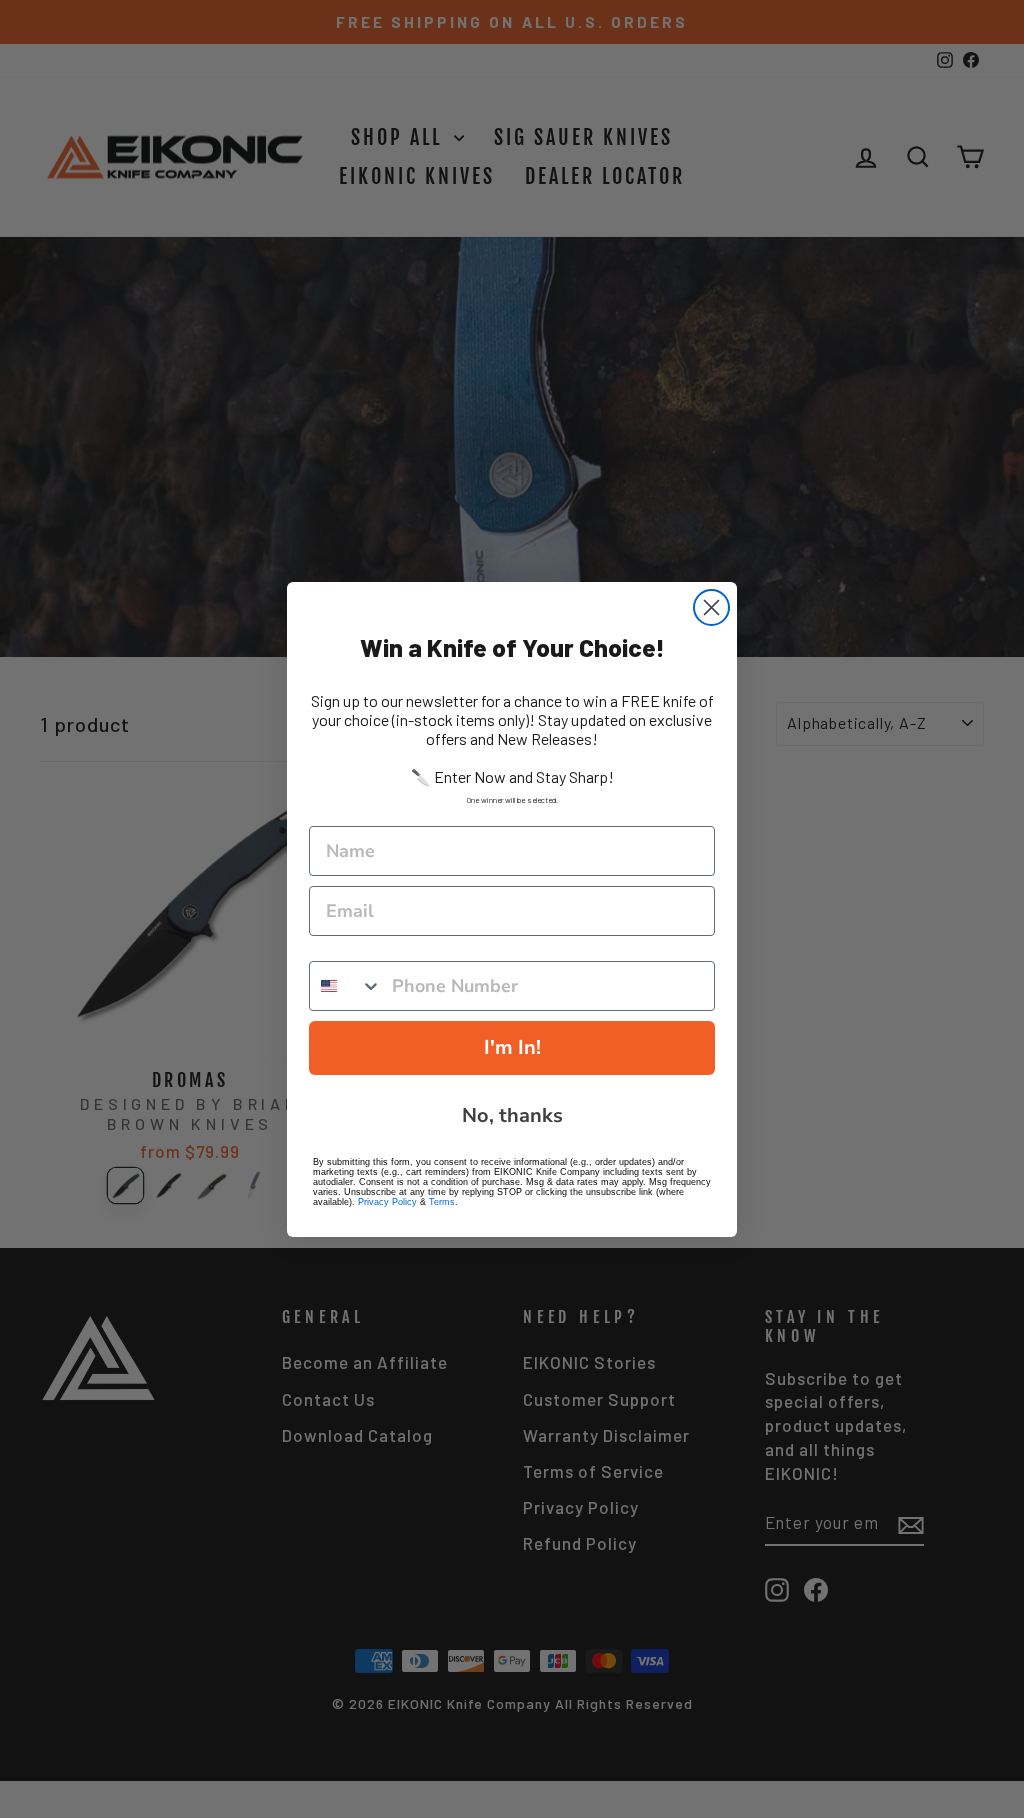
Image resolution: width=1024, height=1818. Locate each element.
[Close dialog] (711, 607)
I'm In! (512, 1047)
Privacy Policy (387, 1202)
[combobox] (346, 986)
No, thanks (512, 1115)
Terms (442, 1202)
